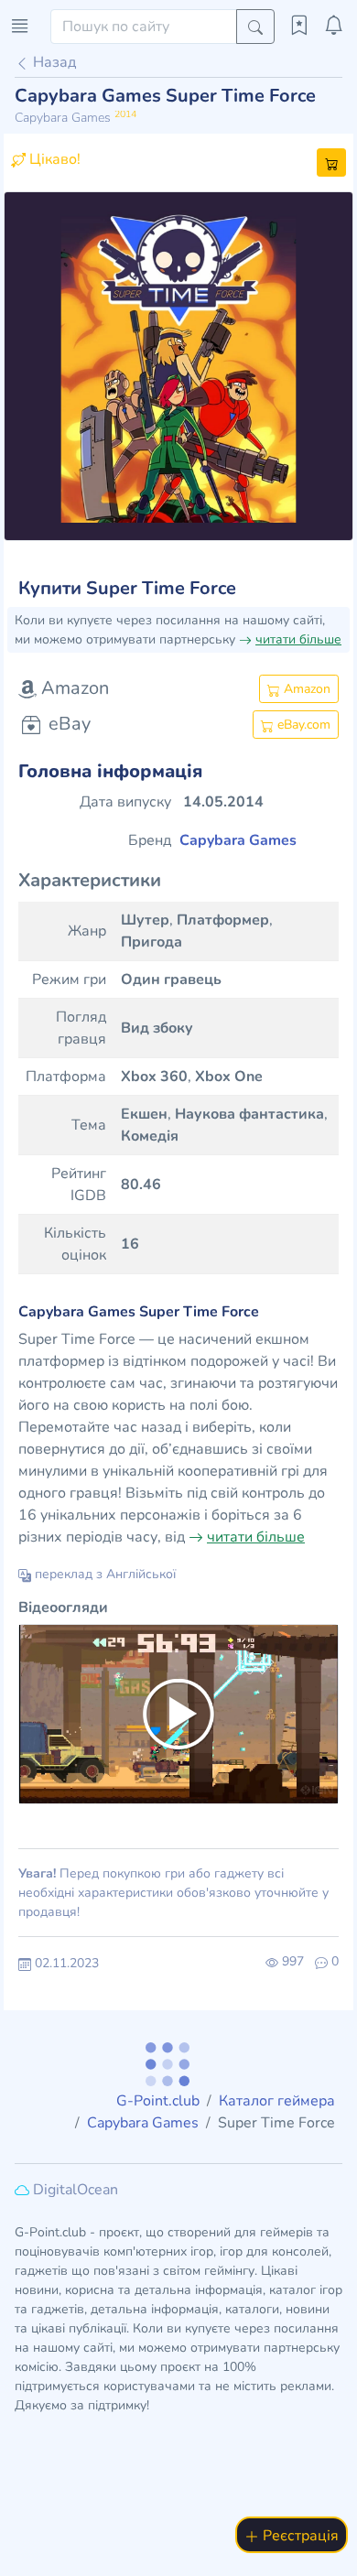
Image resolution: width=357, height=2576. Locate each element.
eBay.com (302, 725)
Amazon (305, 689)
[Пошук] (255, 27)
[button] (30, 366)
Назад (53, 62)
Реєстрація (299, 2536)
